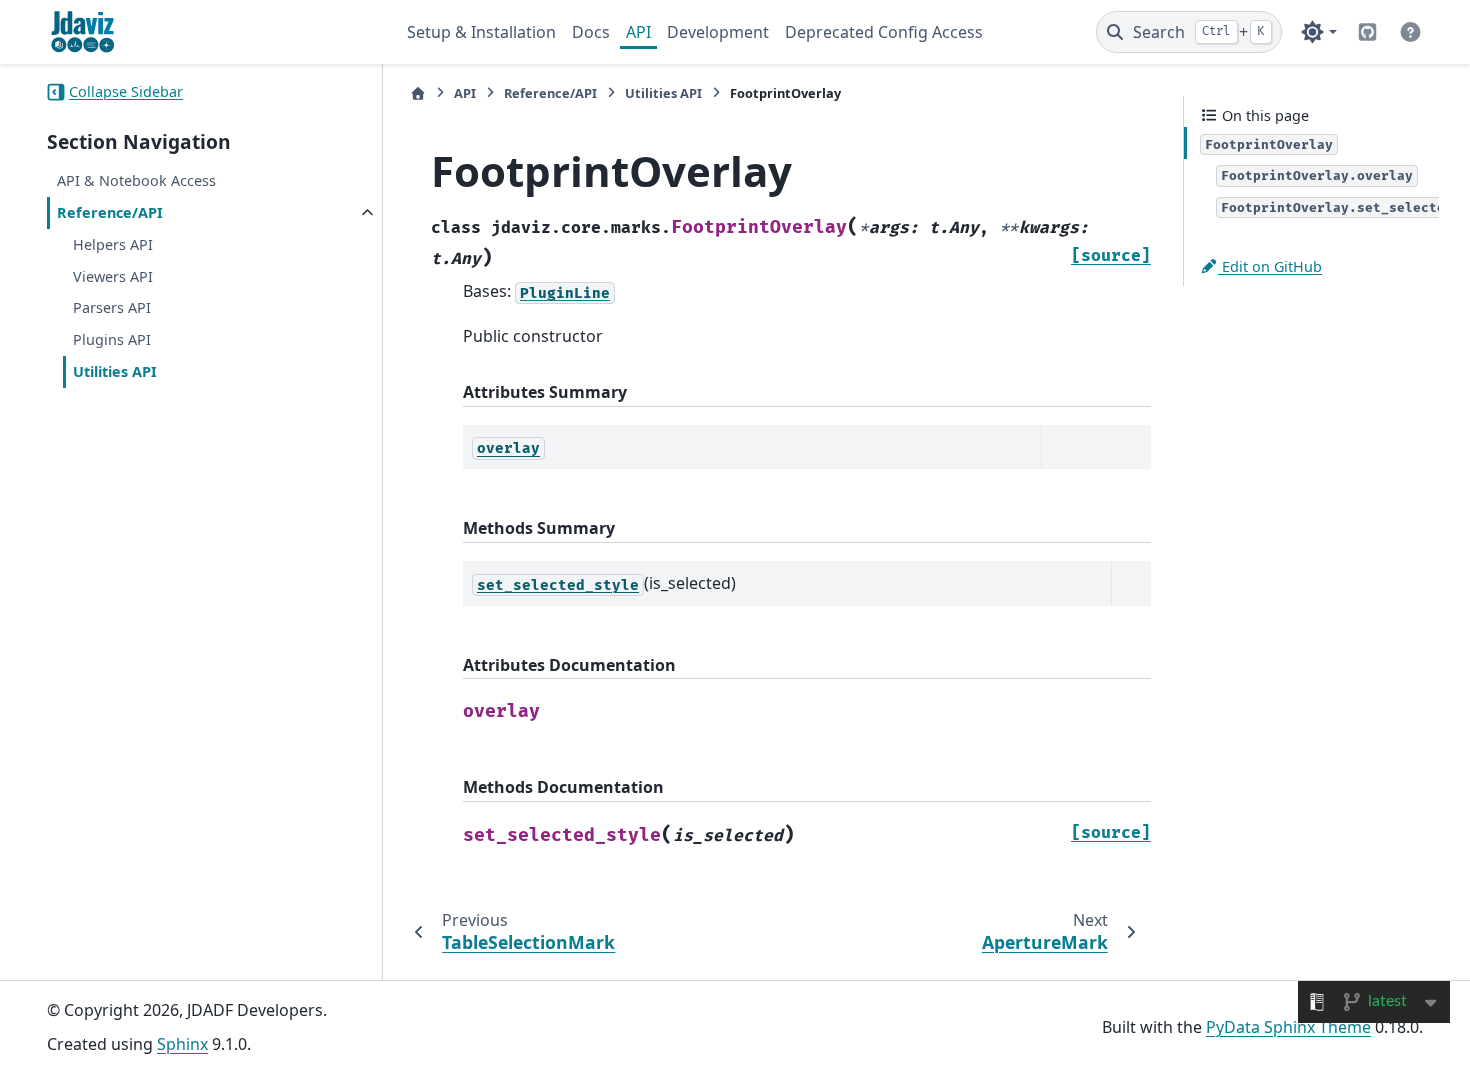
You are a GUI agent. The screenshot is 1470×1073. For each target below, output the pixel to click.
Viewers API (113, 276)
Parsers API (112, 308)
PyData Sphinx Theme (1288, 1027)
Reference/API (110, 213)
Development (718, 32)
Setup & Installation (481, 32)
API (638, 32)
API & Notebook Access (136, 181)
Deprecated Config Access (884, 32)
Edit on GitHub (1270, 266)
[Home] (418, 93)
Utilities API (115, 371)
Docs (591, 32)
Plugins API (112, 340)
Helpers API (113, 244)
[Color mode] (1318, 32)
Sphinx (182, 1044)
